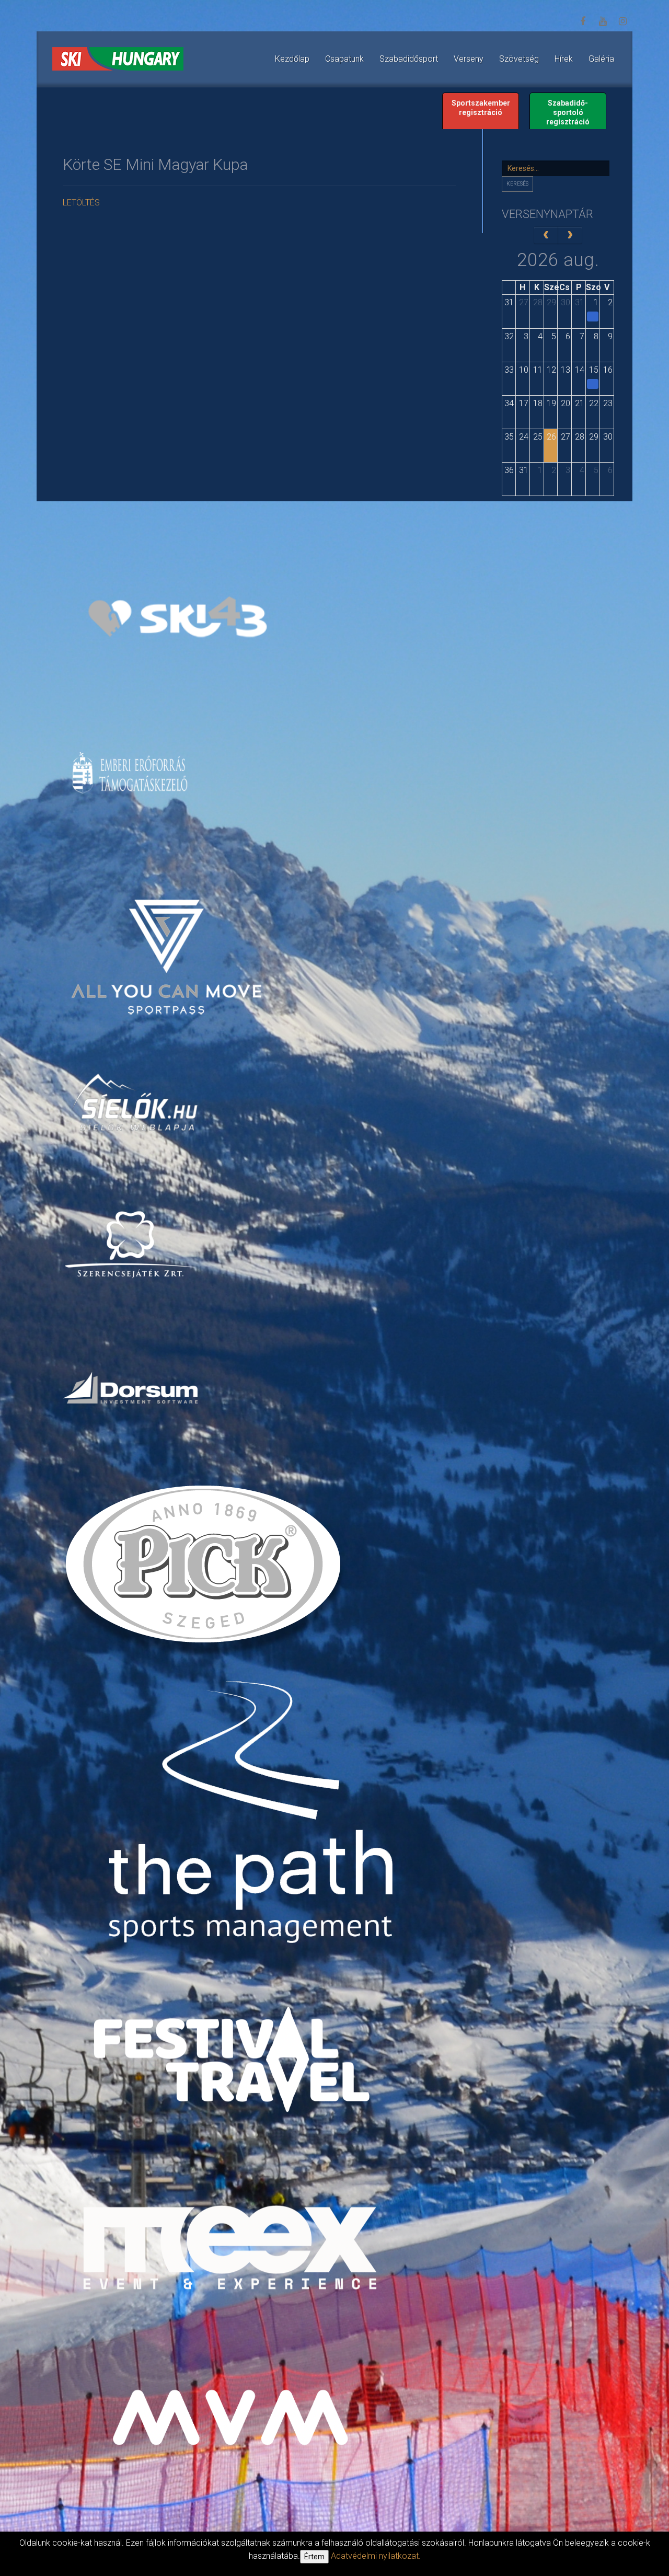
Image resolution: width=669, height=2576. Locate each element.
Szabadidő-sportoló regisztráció (568, 112)
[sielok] (136, 1101)
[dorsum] (131, 1387)
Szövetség (519, 59)
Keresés (517, 184)
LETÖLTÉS (81, 203)
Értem (314, 2557)
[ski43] (177, 618)
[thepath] (256, 1816)
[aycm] (168, 939)
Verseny (469, 59)
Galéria (601, 59)
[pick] (205, 1571)
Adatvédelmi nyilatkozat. (376, 2556)
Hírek (564, 59)
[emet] (131, 773)
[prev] (546, 235)
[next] (570, 235)
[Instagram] (622, 21)
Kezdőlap (292, 59)
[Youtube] (603, 21)
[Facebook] (583, 21)
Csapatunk (344, 59)
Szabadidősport (409, 59)
